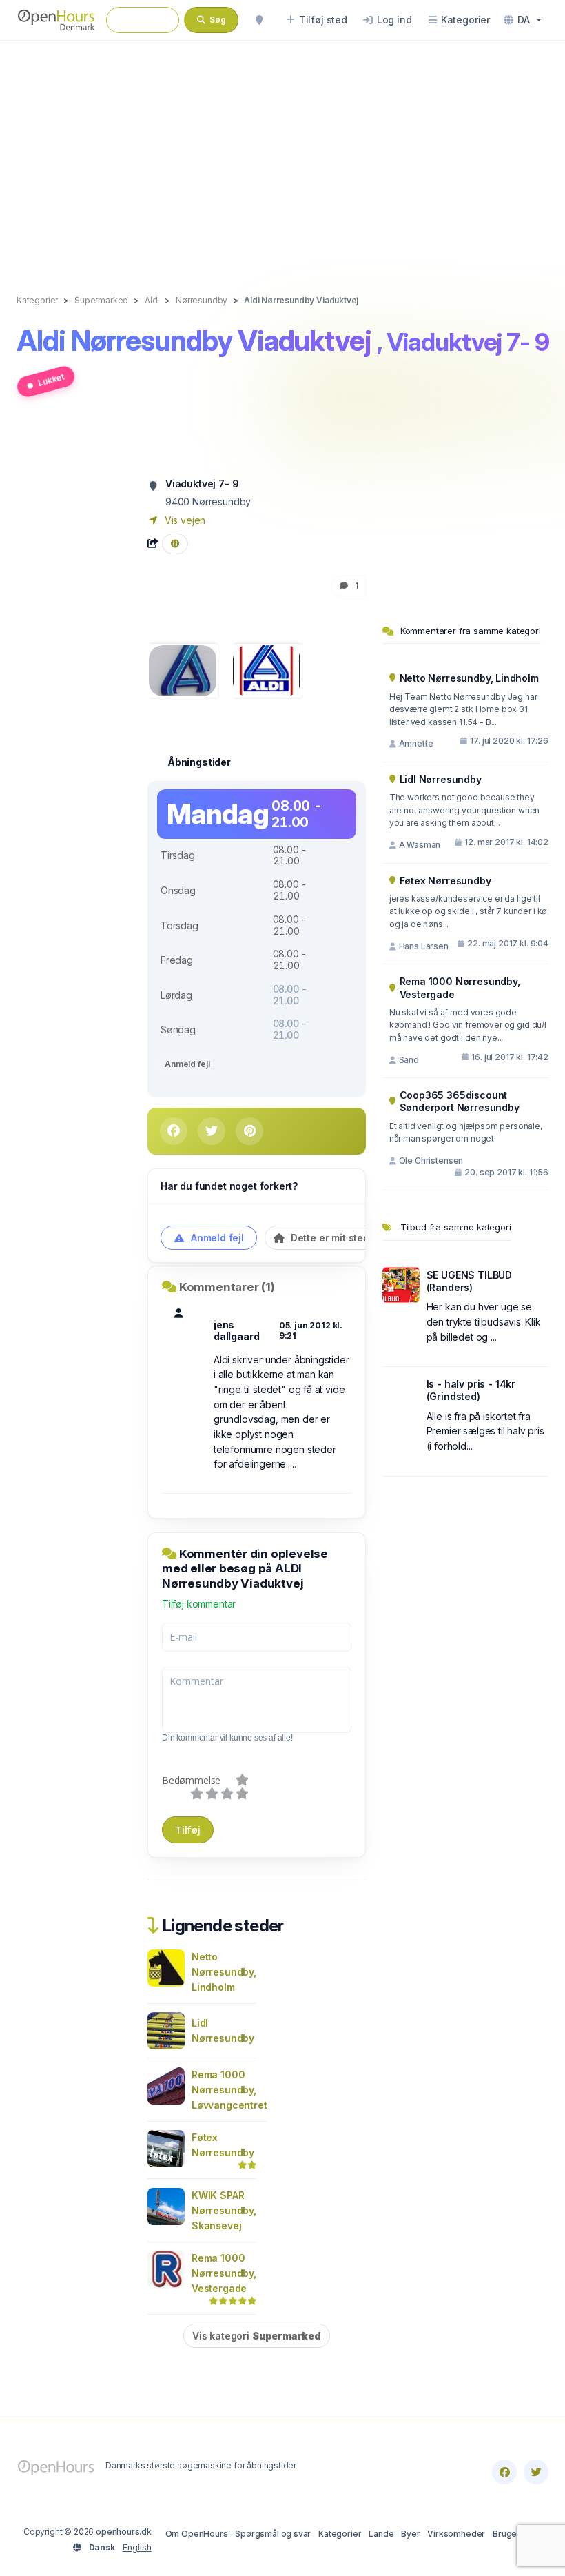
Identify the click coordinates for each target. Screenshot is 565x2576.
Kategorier (340, 2534)
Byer (410, 2534)
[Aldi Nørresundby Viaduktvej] (183, 670)
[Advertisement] (282, 153)
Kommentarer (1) (227, 1287)
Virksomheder (456, 2534)
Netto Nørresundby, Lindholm (224, 1972)
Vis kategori (257, 2336)
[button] (523, 20)
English (137, 2547)
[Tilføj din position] (259, 20)
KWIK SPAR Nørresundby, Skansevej (224, 2210)
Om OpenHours (197, 2534)
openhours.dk (124, 2532)
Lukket (51, 379)
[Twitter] (536, 2472)
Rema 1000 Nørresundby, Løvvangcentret (229, 2090)
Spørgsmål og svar (273, 2534)
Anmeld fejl (187, 1064)
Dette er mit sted (329, 1238)
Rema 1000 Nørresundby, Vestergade (224, 2273)
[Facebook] (504, 2472)
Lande (381, 2534)
